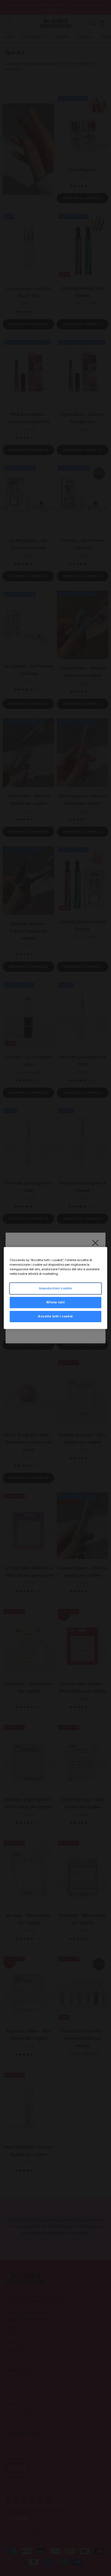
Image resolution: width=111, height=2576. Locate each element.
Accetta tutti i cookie (55, 1316)
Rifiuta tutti (55, 1302)
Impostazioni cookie (56, 1288)
